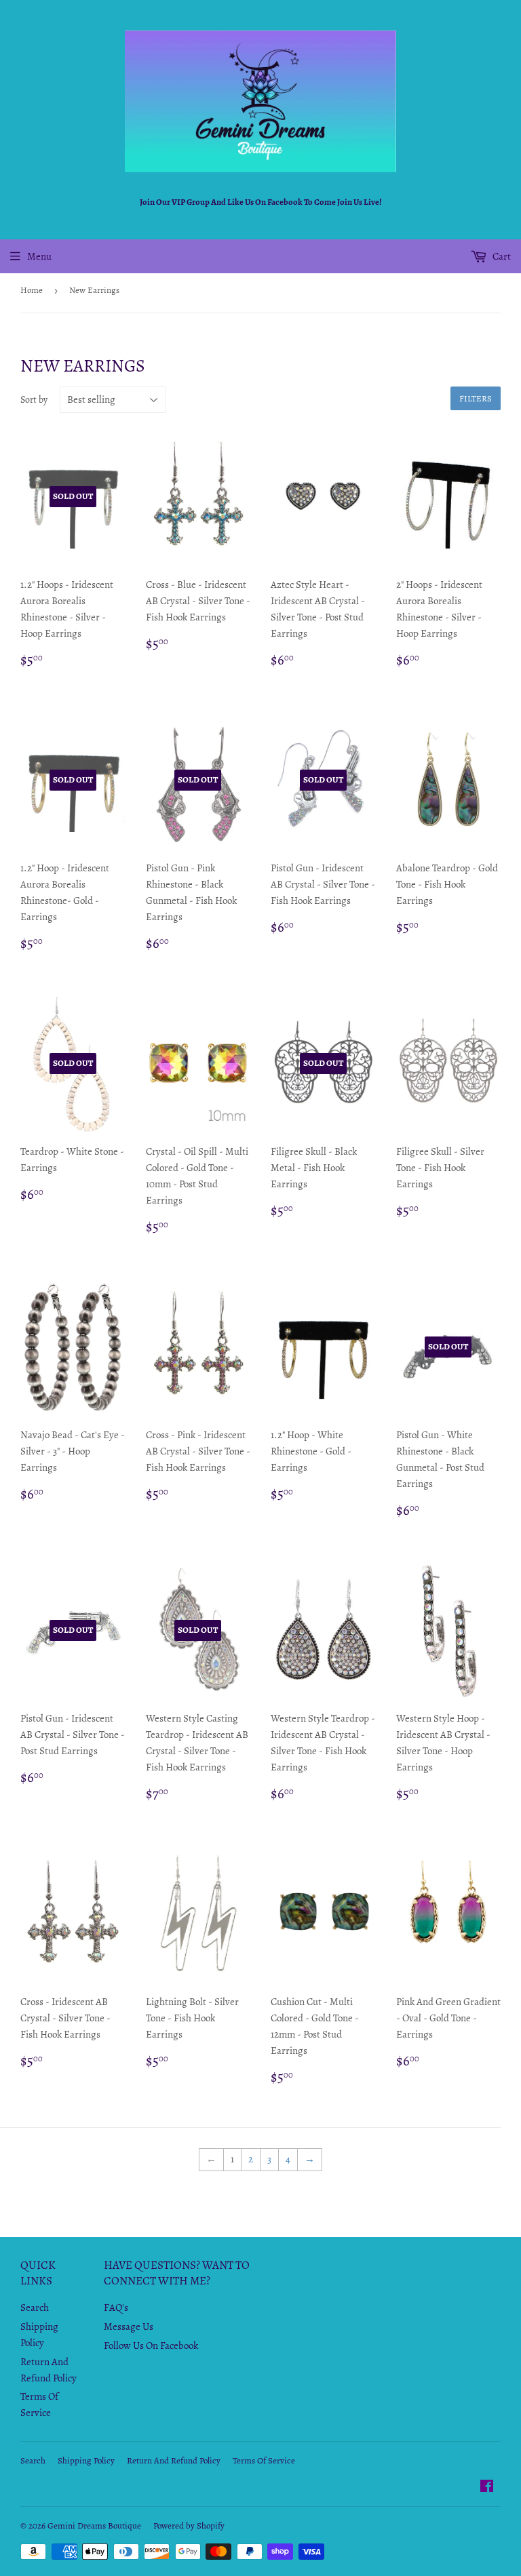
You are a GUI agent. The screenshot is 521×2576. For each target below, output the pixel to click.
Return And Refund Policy (174, 2460)
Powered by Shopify (189, 2525)
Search (35, 2307)
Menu (39, 256)
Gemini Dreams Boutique (94, 2525)
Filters (476, 398)
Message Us (129, 2326)
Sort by (34, 400)
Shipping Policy (86, 2460)
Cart (501, 256)
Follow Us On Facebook (151, 2345)
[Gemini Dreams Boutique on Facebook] (487, 2488)
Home (32, 290)
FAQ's (116, 2307)
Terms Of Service (264, 2460)
